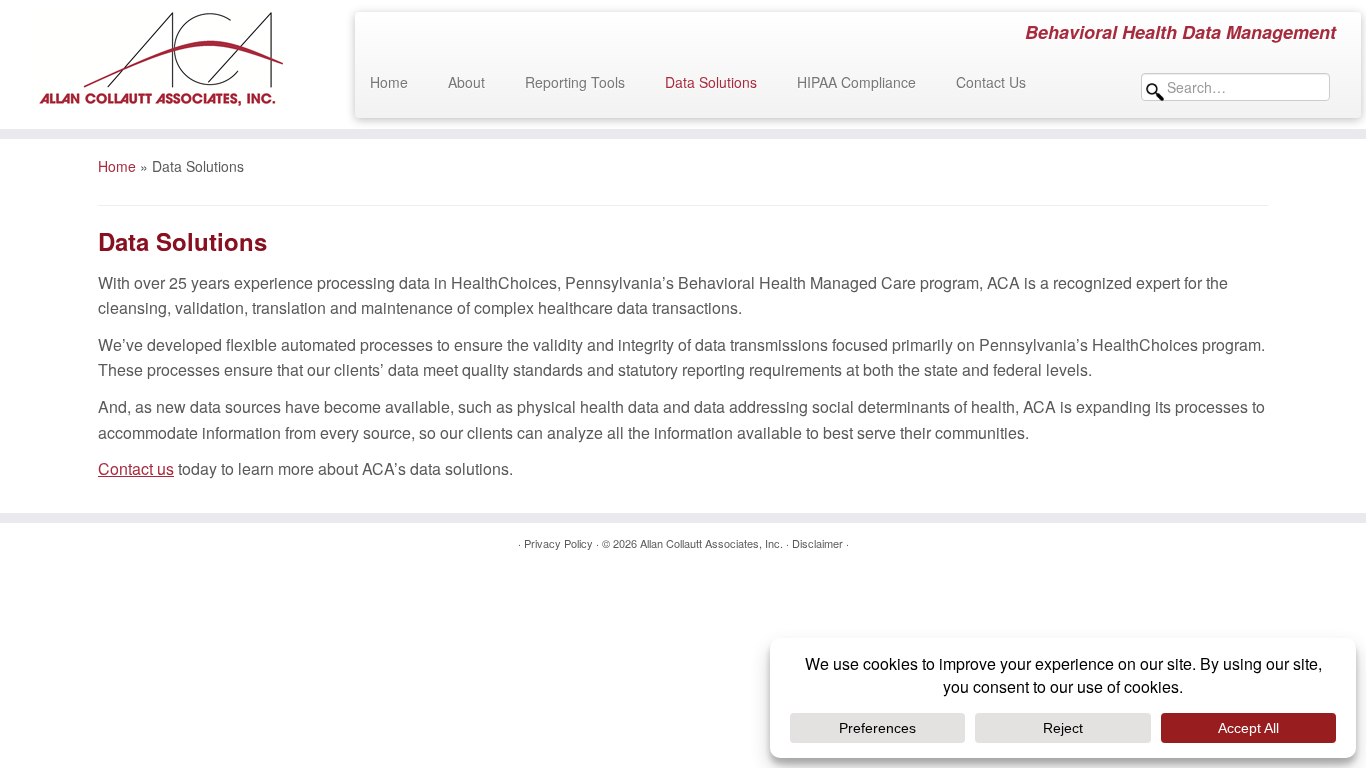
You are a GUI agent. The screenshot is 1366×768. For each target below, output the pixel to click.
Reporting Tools (575, 82)
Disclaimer (817, 543)
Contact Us (991, 82)
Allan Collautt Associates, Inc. (711, 543)
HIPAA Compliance (856, 82)
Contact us (136, 468)
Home (389, 82)
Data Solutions (711, 82)
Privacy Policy (558, 543)
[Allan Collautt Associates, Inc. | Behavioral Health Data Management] (157, 60)
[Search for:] (1241, 87)
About (466, 82)
